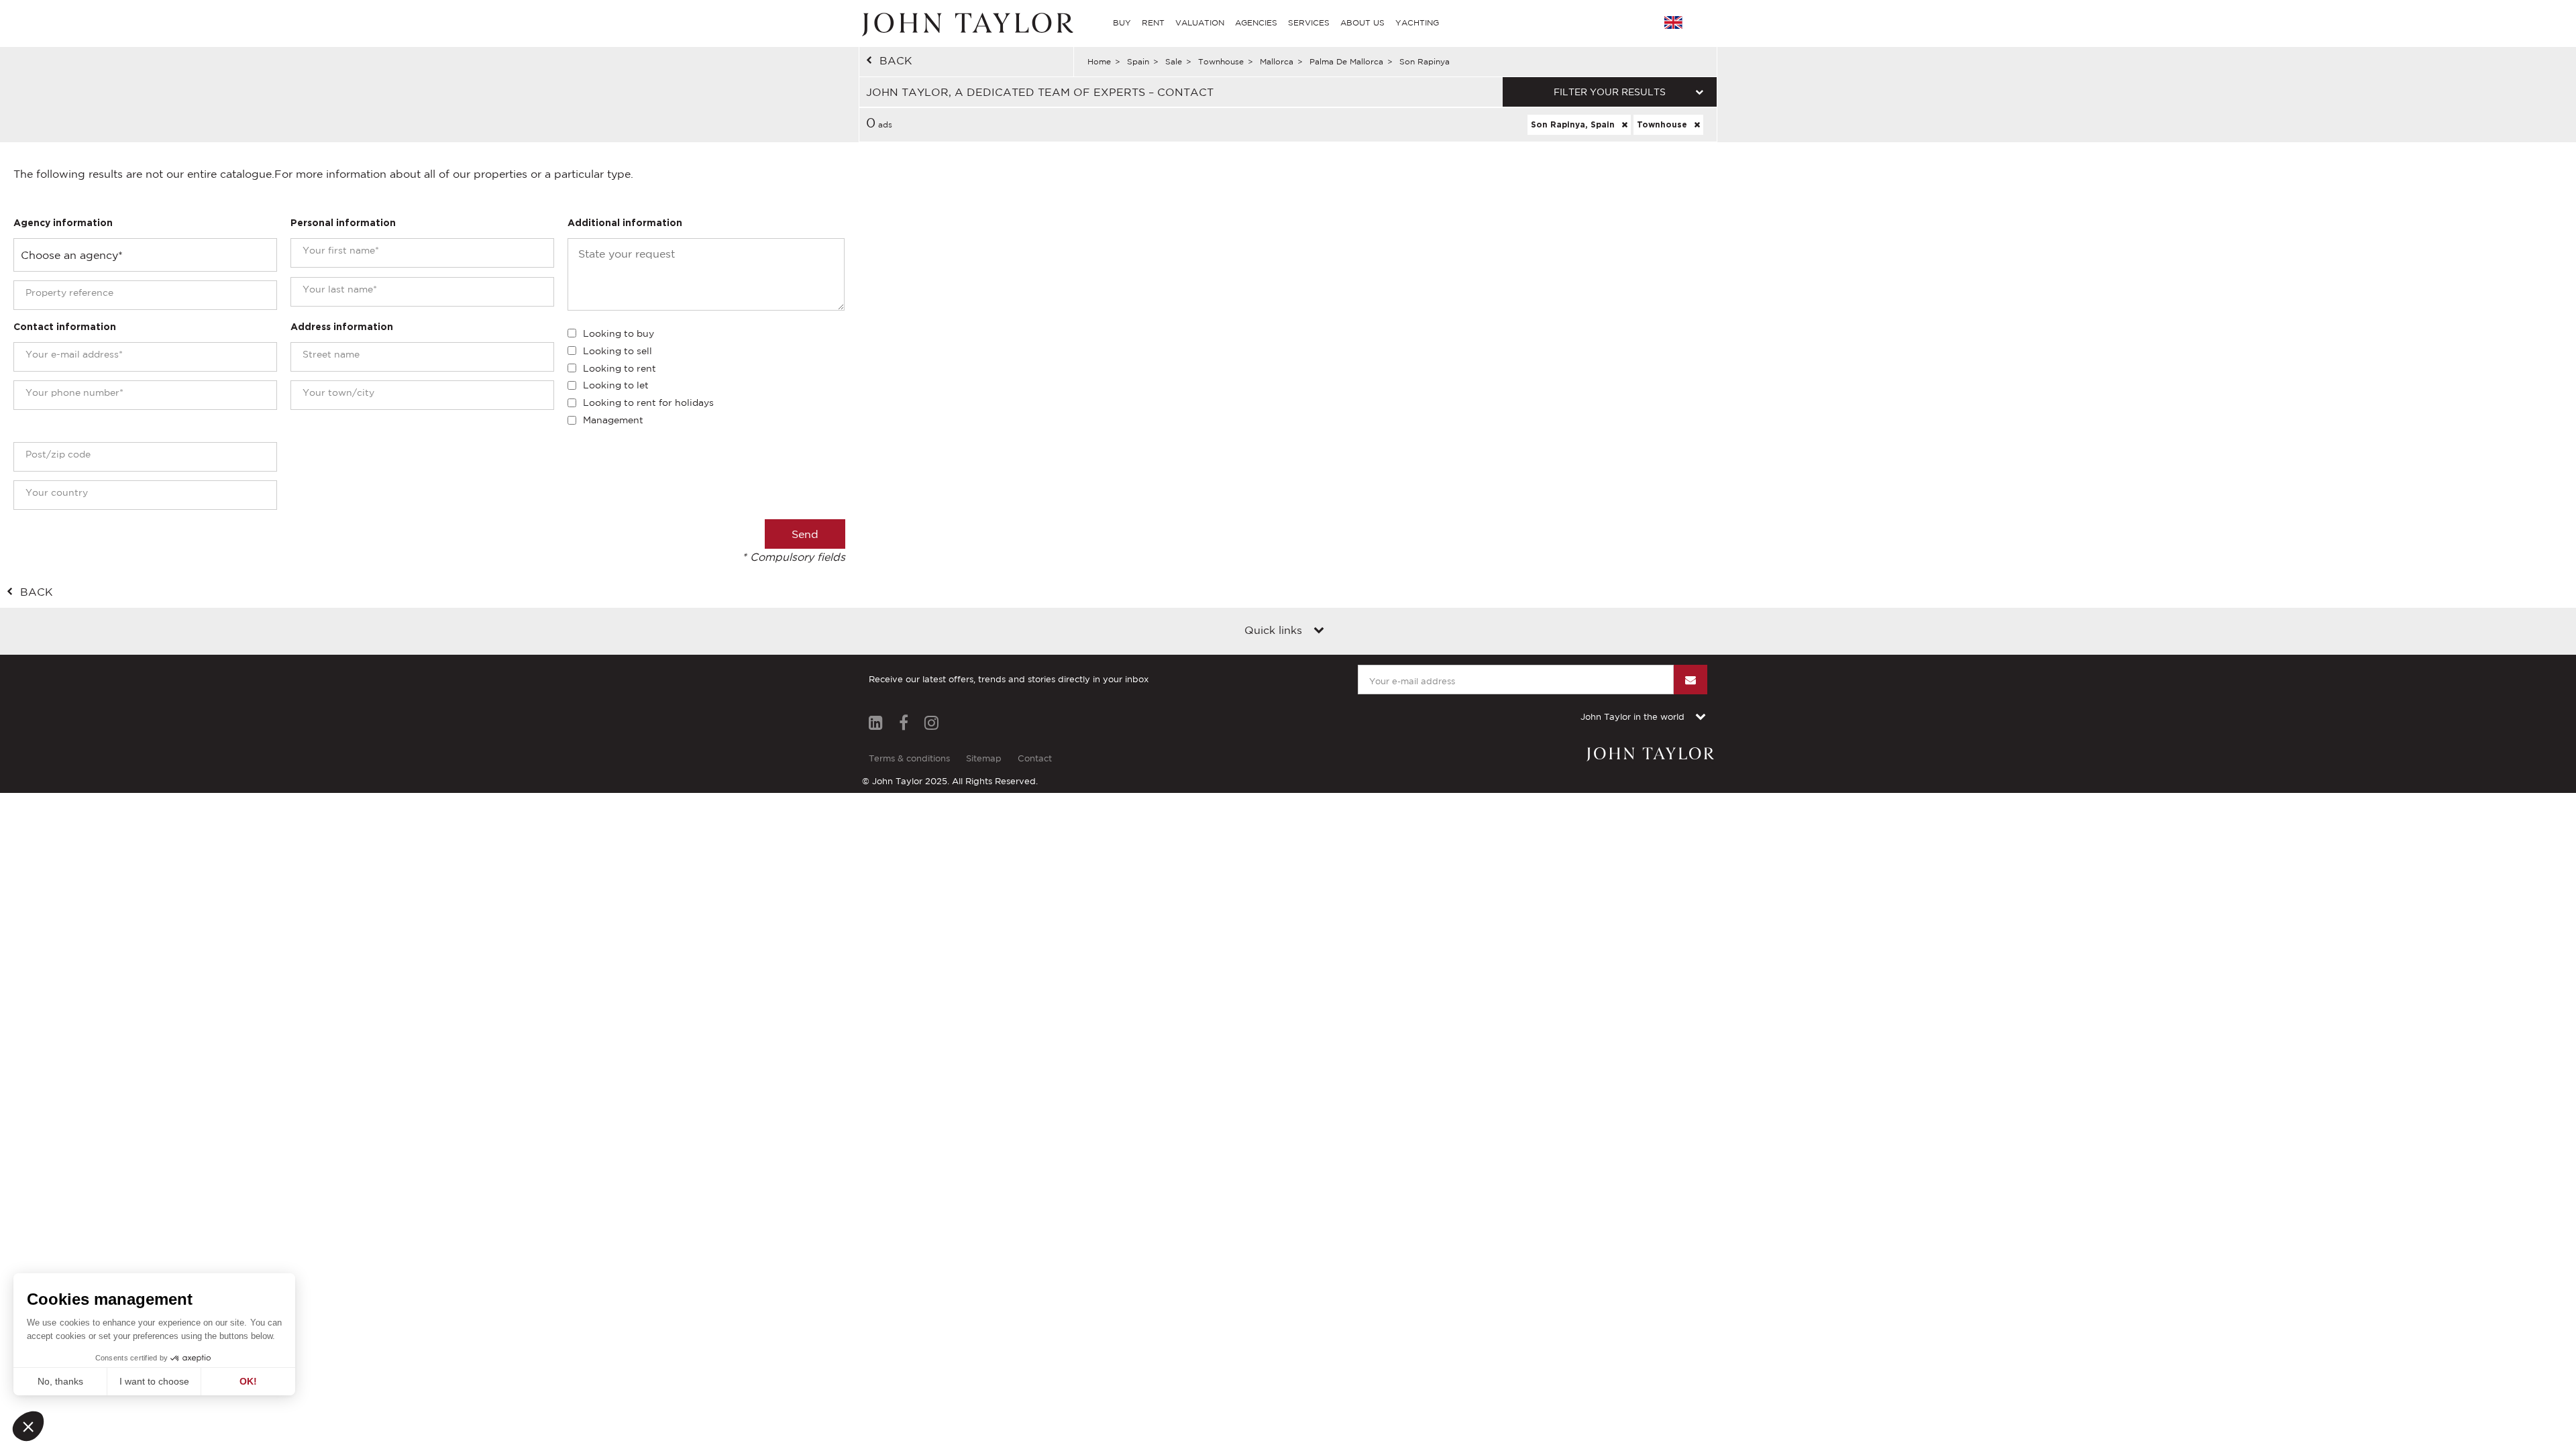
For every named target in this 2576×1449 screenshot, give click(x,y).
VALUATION (1200, 22)
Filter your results (1610, 92)
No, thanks (60, 1381)
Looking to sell (618, 351)
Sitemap (984, 758)
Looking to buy (619, 333)
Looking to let (616, 385)
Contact (1035, 758)
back (896, 60)
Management (613, 420)
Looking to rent (620, 368)
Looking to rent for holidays (648, 402)
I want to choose (154, 1381)
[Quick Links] (1319, 631)
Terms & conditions (909, 758)
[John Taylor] (966, 23)
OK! (248, 1381)
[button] (28, 1426)
